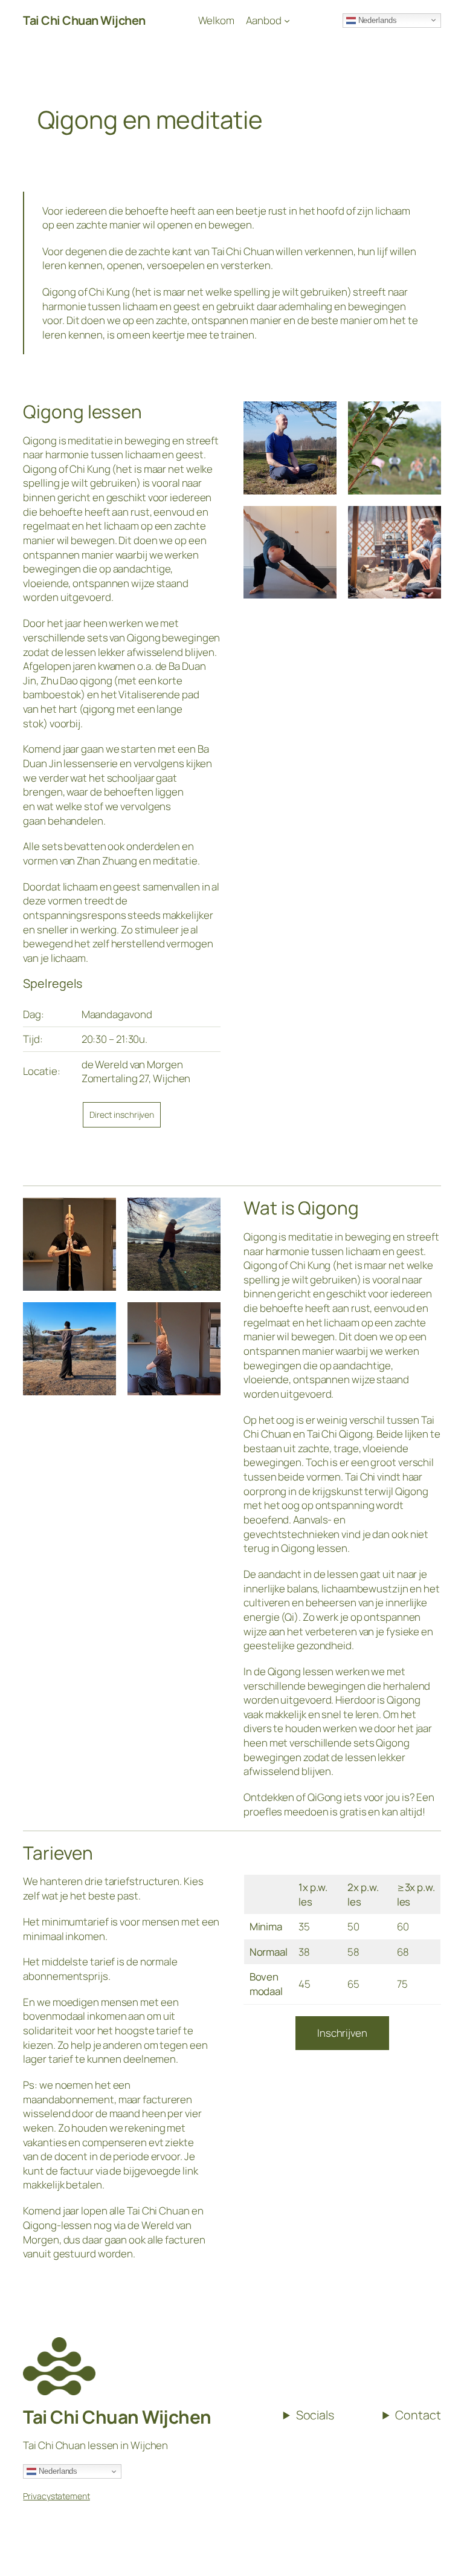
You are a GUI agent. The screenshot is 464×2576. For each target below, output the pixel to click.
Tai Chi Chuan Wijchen (117, 2417)
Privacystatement (56, 2496)
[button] (438, 17)
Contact (418, 2415)
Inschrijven (342, 2033)
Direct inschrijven (122, 1114)
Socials (315, 2415)
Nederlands (57, 2471)
